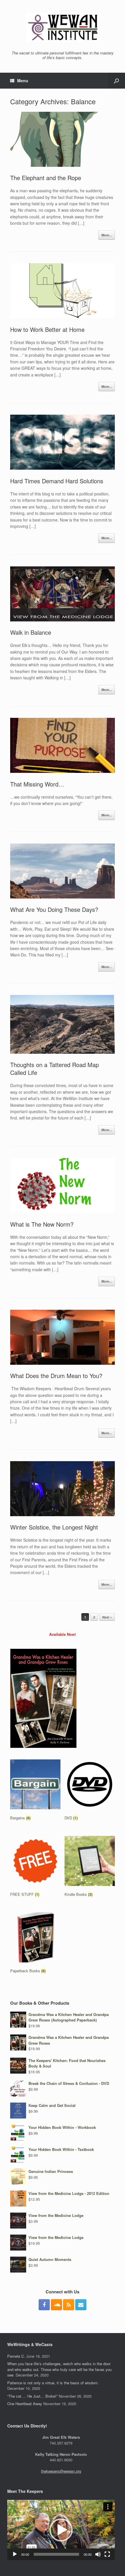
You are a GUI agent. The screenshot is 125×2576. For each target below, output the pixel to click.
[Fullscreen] (107, 2554)
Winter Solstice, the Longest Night (54, 1527)
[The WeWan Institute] (63, 28)
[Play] (15, 2554)
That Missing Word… (37, 784)
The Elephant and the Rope (46, 178)
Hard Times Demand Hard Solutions (57, 481)
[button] (61, 2530)
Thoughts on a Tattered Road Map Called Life (55, 1069)
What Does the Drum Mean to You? (56, 1376)
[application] (61, 2530)
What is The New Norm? (42, 1224)
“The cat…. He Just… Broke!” (32, 2396)
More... (107, 235)
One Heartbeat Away (25, 2404)
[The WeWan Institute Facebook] (44, 2305)
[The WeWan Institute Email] (81, 2305)
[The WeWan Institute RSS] (69, 2305)
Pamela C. (16, 2356)
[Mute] (98, 2554)
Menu (23, 80)
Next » (107, 1617)
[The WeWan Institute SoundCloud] (56, 2305)
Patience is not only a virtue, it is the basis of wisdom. (53, 2383)
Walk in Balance (31, 632)
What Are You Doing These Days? (54, 909)
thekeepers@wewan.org (61, 2471)
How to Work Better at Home (47, 329)
